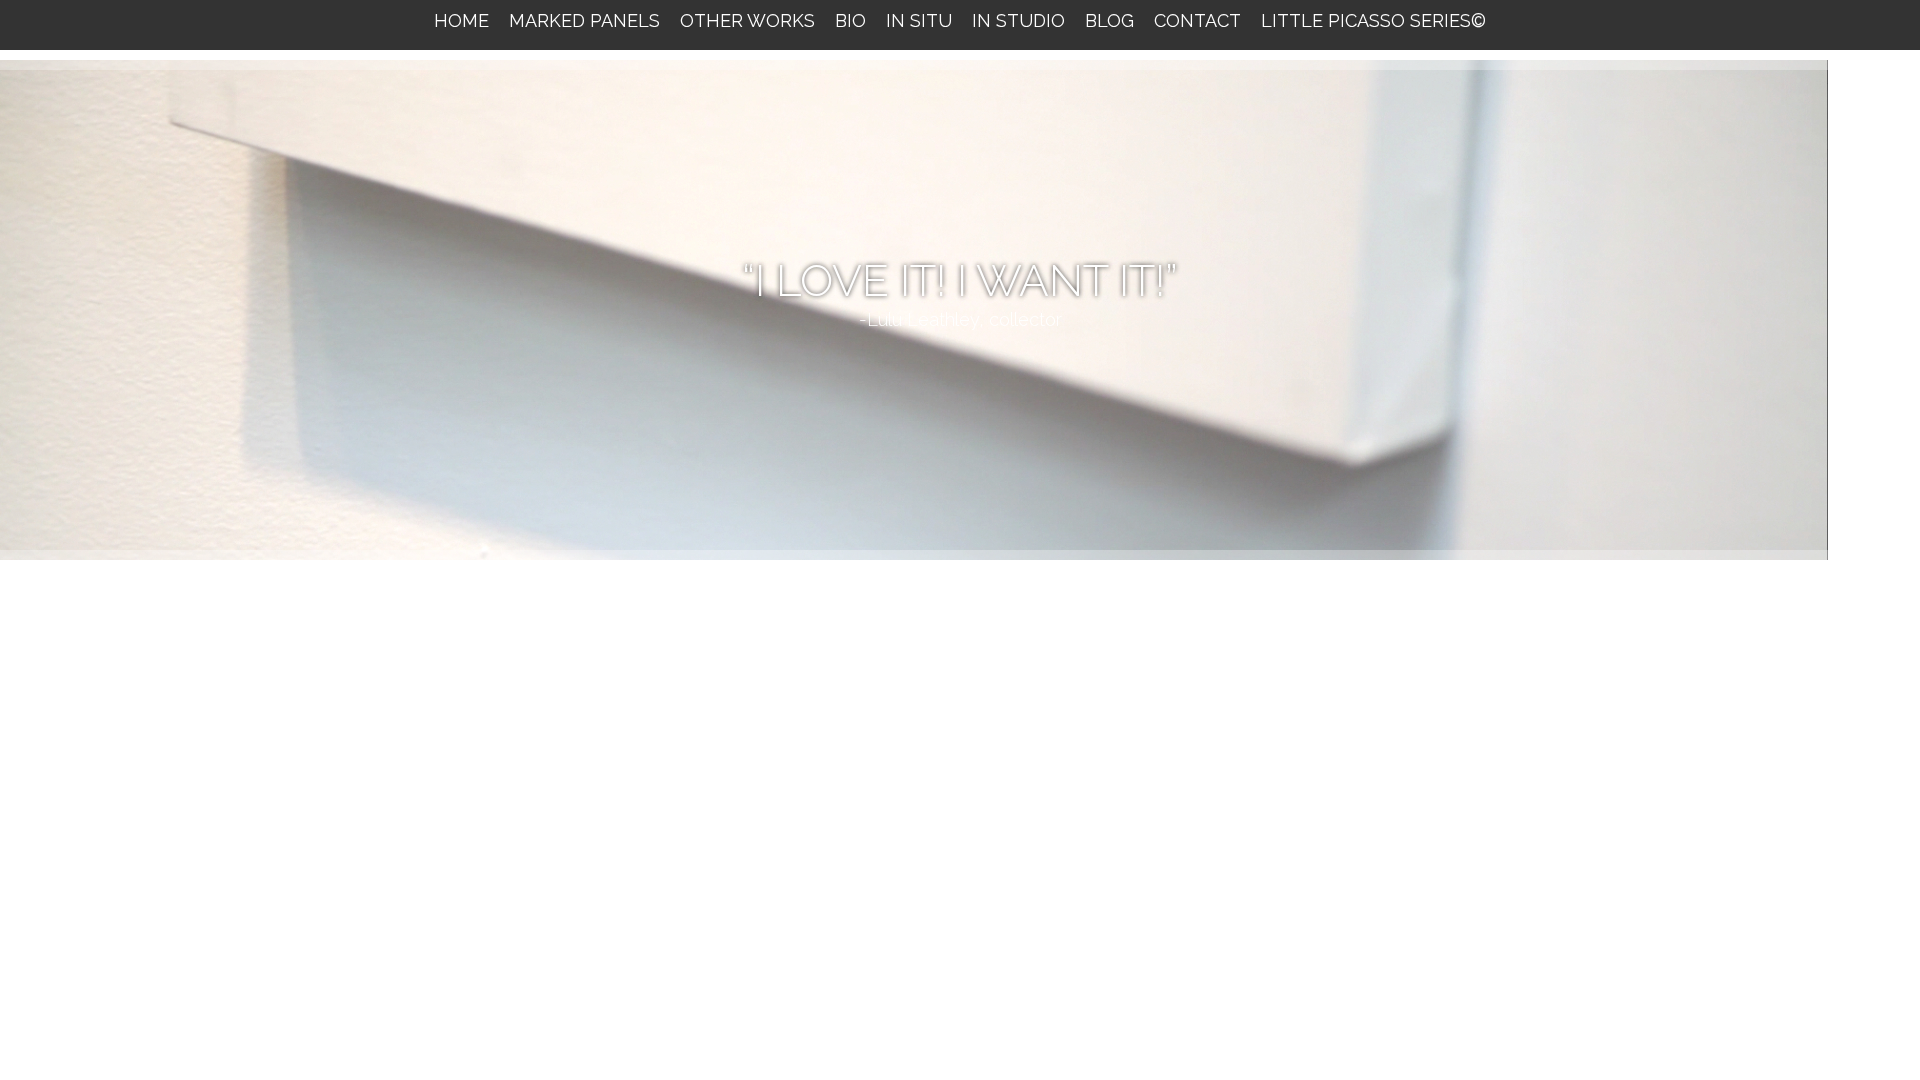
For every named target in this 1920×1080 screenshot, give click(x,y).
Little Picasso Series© (1373, 20)
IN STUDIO (1018, 20)
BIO (850, 20)
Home (461, 20)
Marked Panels (584, 20)
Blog (1109, 20)
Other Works (747, 20)
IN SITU (919, 20)
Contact (1197, 20)
